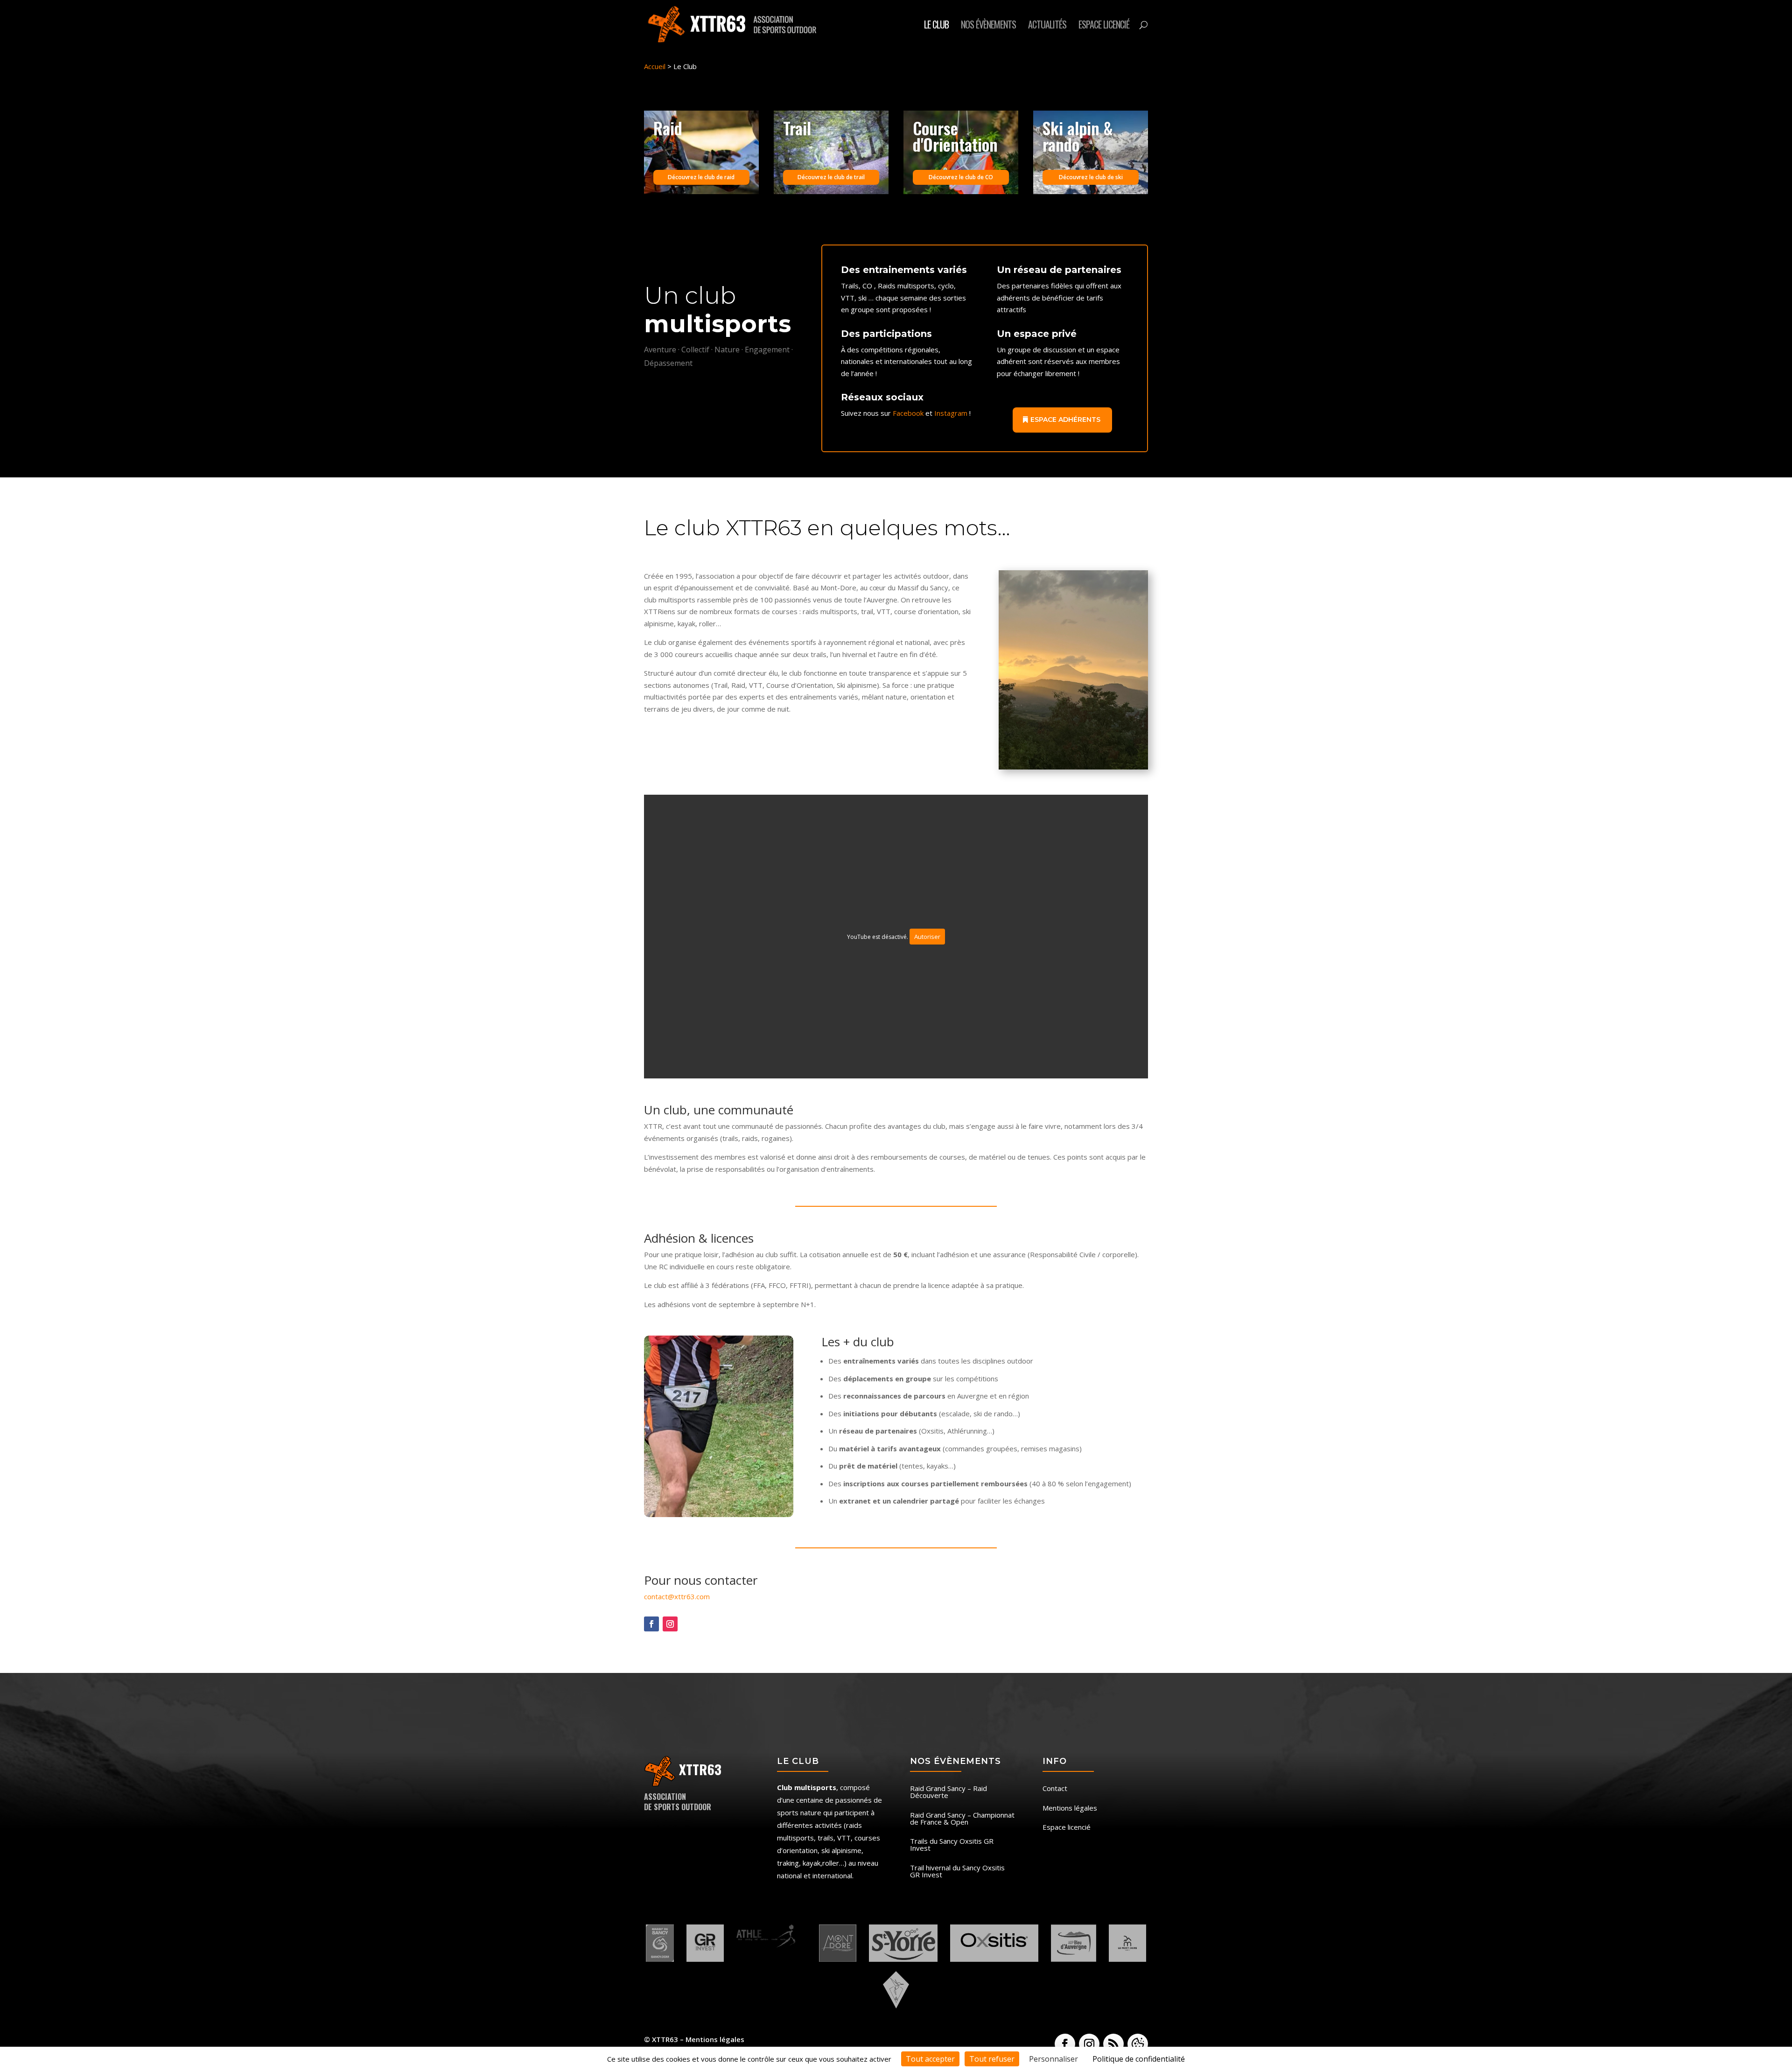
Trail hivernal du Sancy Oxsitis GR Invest (957, 1872)
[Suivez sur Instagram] (670, 1624)
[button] (1138, 2044)
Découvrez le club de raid (701, 177)
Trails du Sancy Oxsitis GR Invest (952, 1845)
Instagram (951, 413)
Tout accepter (930, 2059)
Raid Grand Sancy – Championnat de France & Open (962, 1819)
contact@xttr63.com (677, 1596)
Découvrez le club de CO (961, 177)
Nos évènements (988, 26)
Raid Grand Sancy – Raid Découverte (948, 1792)
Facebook (908, 413)
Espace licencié (1104, 26)
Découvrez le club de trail (831, 177)
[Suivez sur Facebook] (651, 1624)
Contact (1055, 1789)
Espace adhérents (1065, 420)
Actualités (1047, 26)
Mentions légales (1070, 1809)
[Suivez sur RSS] (1113, 2044)
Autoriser (927, 937)
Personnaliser (1053, 2059)
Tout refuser (992, 2059)
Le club (936, 26)
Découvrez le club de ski (1091, 177)
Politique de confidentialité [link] (1139, 2059)
